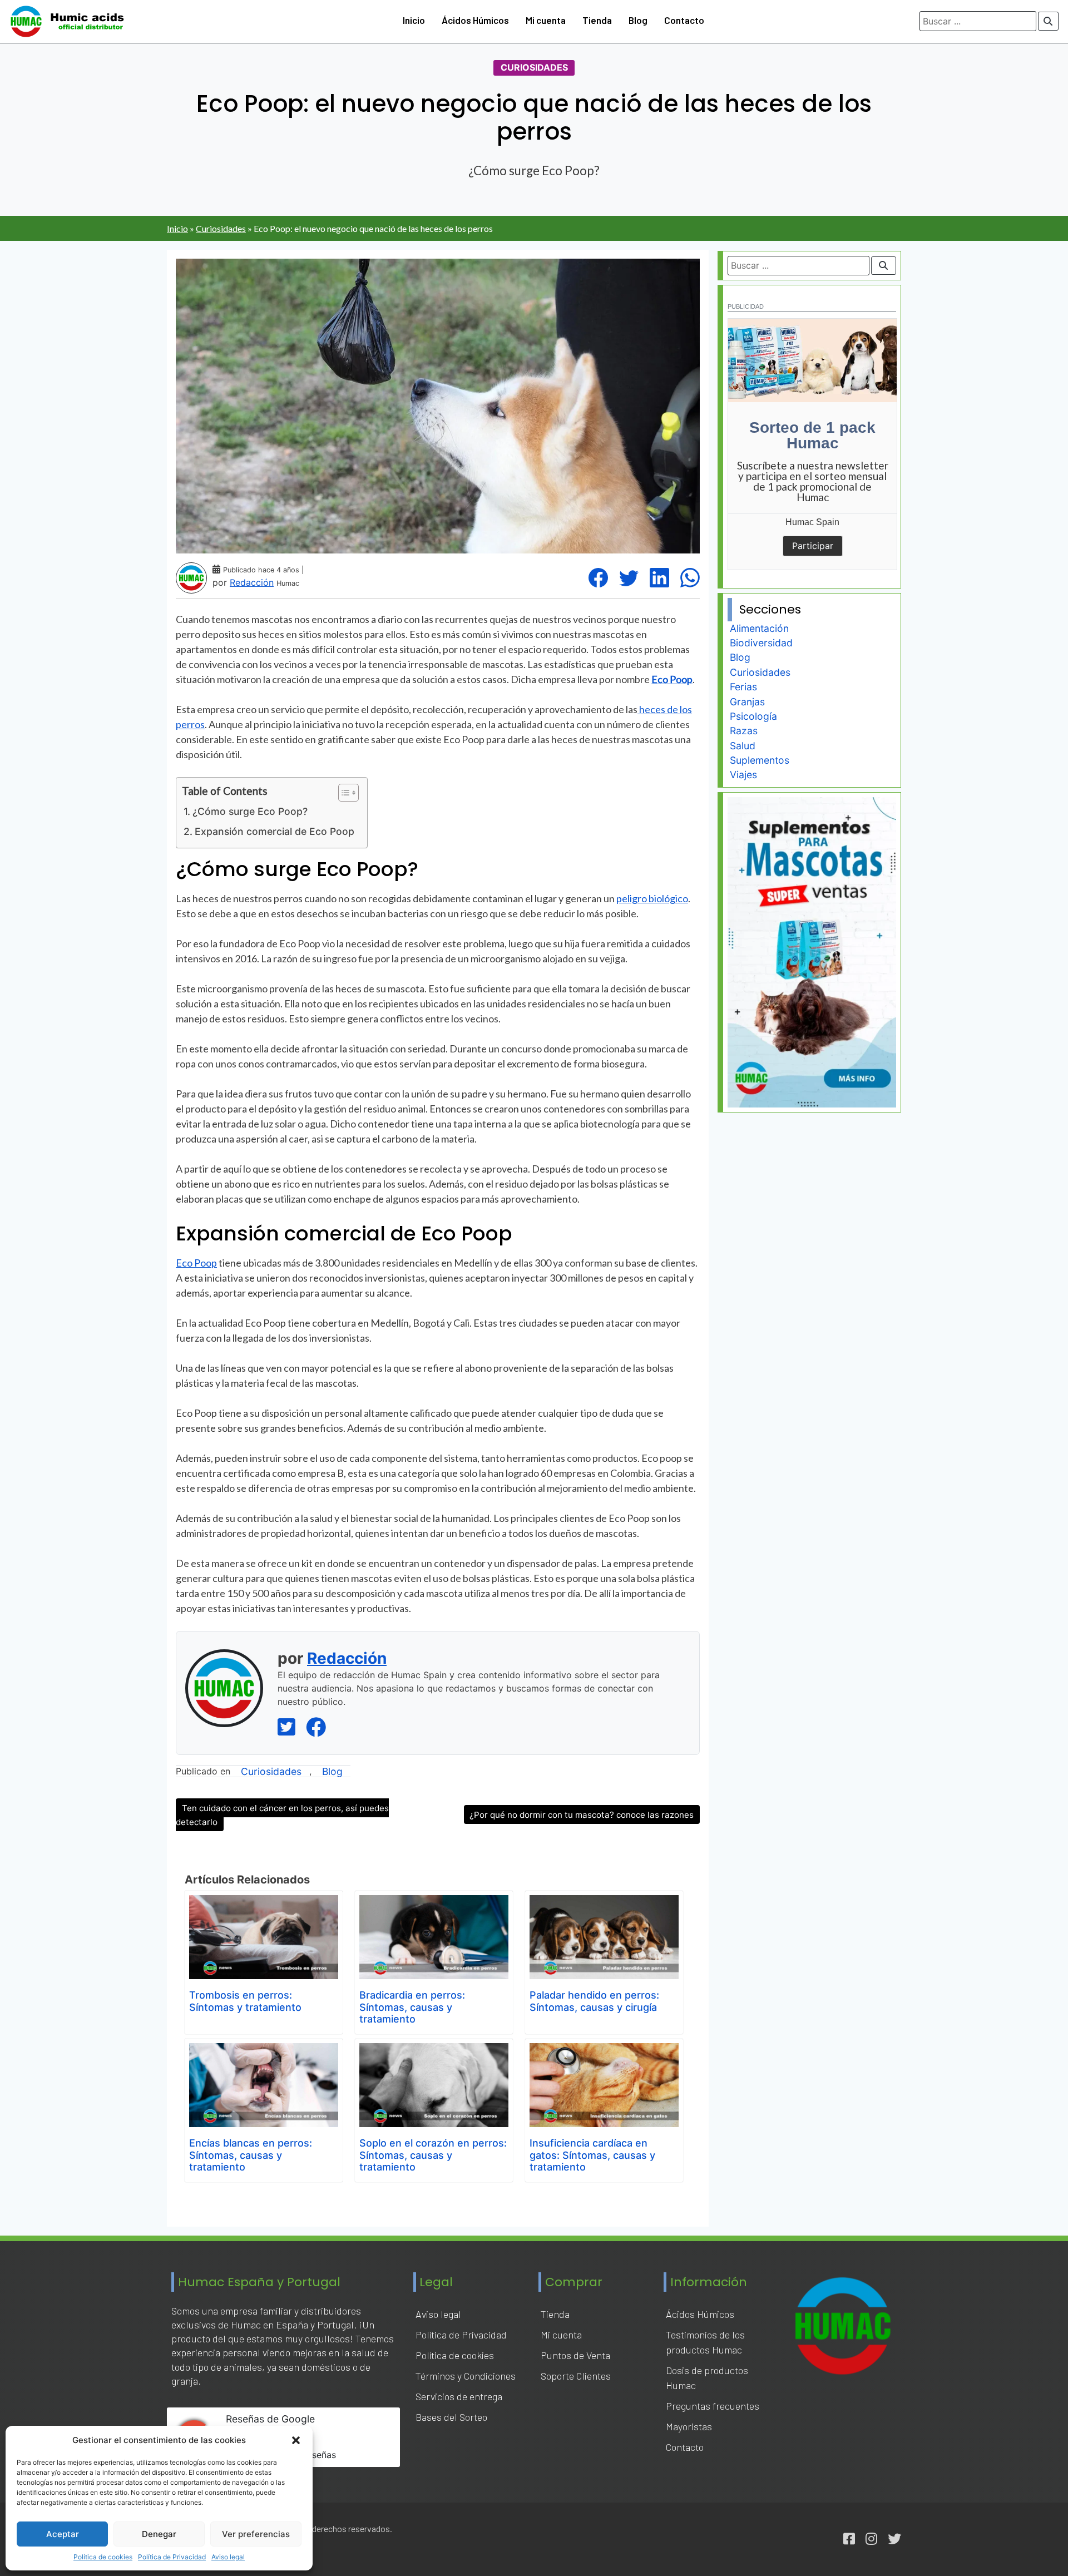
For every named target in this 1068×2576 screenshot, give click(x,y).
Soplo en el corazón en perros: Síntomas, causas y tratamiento (433, 2155)
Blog (638, 20)
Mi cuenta (546, 20)
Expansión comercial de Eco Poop (275, 831)
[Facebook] (598, 578)
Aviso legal (228, 2557)
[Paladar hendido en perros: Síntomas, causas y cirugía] (604, 1903)
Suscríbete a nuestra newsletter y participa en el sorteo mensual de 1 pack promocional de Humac (813, 481)
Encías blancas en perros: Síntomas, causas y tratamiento (251, 2155)
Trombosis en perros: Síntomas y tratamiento (245, 2001)
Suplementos (760, 760)
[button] (296, 2440)
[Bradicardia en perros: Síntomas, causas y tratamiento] (434, 1903)
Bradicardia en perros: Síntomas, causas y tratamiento (412, 2007)
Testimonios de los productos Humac (705, 2342)
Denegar (159, 2534)
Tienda (597, 20)
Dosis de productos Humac (707, 2378)
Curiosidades (534, 68)
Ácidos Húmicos (475, 20)
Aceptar (63, 2534)
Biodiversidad (761, 643)
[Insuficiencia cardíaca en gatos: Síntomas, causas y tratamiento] (604, 2051)
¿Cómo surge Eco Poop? (250, 811)
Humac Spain (812, 522)
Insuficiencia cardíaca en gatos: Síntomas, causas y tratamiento (592, 2155)
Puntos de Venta (575, 2355)
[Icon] (849, 2539)
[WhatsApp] (690, 578)
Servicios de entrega (459, 2396)
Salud (743, 746)
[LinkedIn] (659, 578)
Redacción (252, 582)
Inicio (414, 20)
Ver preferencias (256, 2534)
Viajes (743, 775)
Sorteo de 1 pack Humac (812, 435)
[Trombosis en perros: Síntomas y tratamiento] (264, 1903)
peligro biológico (652, 898)
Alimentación (759, 628)
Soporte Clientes (576, 2376)
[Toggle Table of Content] (343, 793)
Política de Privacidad (172, 2557)
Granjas (747, 702)
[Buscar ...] (1049, 21)
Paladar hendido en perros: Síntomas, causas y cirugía (594, 2001)
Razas (744, 731)
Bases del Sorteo (451, 2417)
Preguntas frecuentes (713, 2406)
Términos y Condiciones (466, 2376)
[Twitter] (629, 578)
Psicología (753, 716)
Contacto (684, 20)
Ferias (743, 687)
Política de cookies (103, 2557)
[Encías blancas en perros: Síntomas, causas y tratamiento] (264, 2051)
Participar (813, 546)
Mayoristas (689, 2426)
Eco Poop (196, 1263)
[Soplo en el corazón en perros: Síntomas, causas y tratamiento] (434, 2051)
